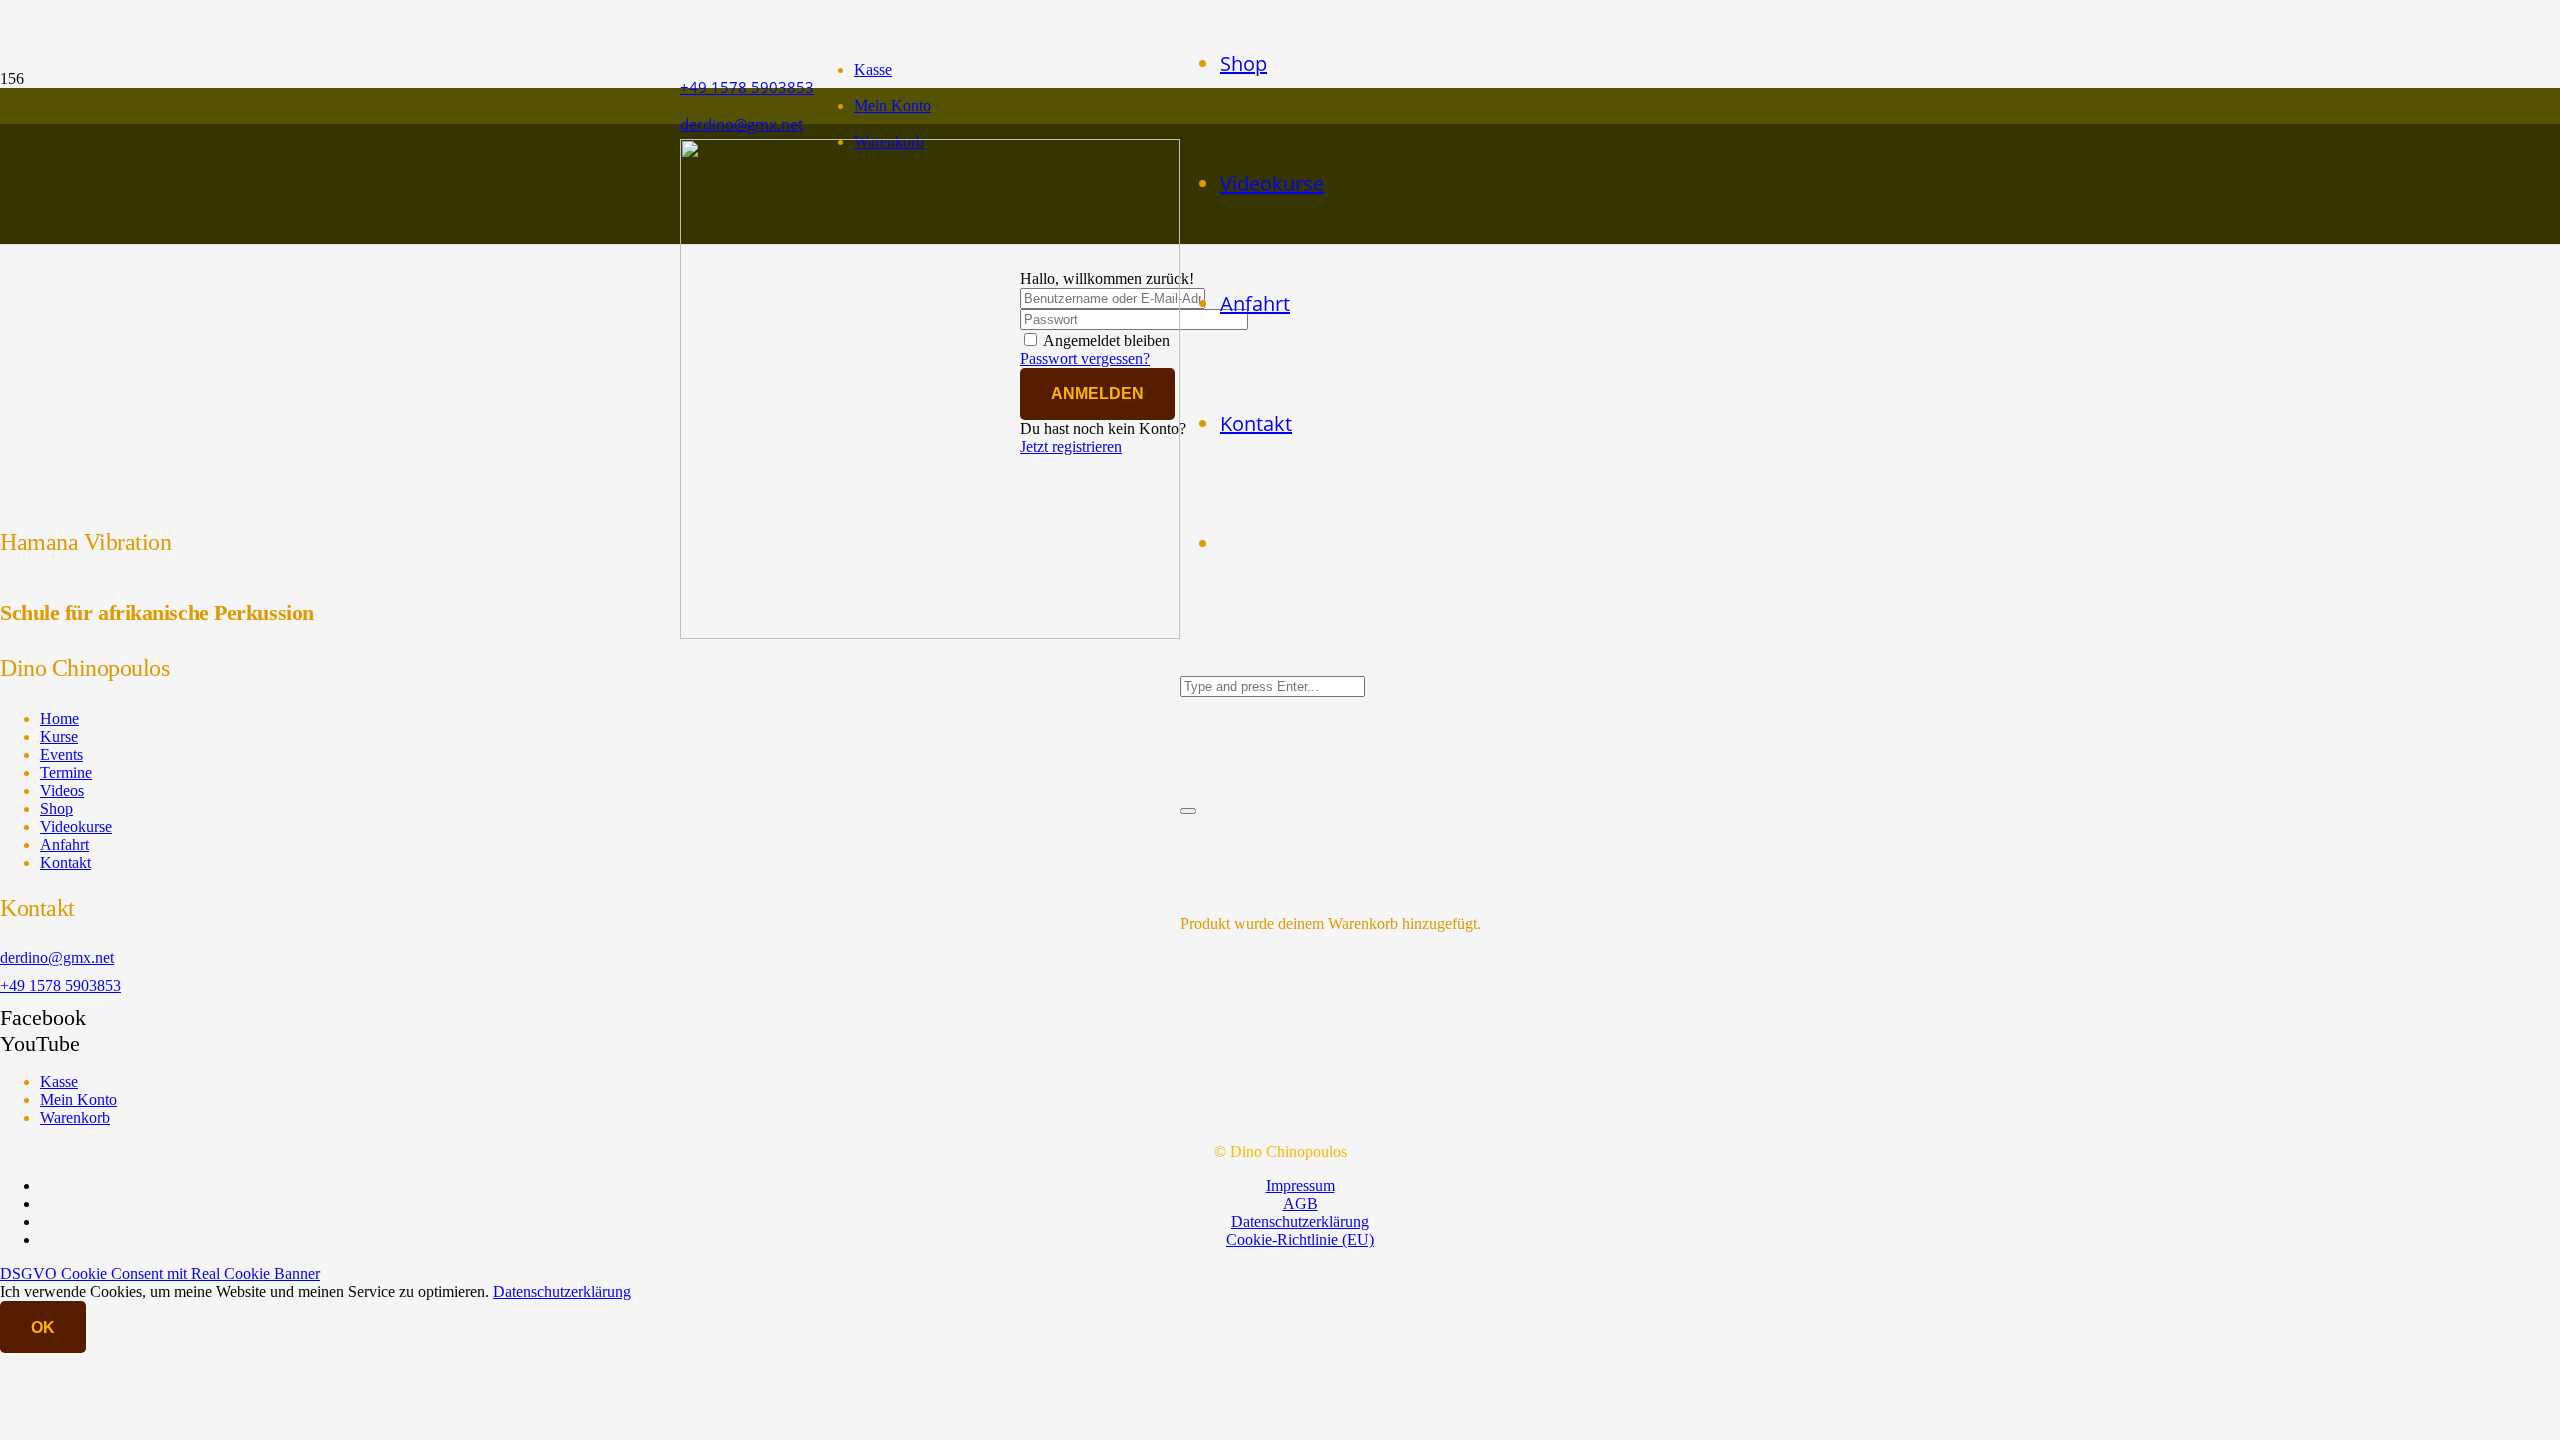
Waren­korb (75, 1117)
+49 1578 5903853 (60, 985)
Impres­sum (1300, 1185)
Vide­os (62, 790)
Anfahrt (64, 844)
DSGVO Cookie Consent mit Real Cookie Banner (160, 1273)
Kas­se (873, 69)
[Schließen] (1188, 811)
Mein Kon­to (892, 105)
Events (61, 754)
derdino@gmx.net (57, 957)
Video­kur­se (76, 826)
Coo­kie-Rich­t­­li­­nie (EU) (1300, 1239)
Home (59, 718)
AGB (1300, 1203)
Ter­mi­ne (66, 772)
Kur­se (59, 736)
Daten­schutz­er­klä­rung (1300, 1221)
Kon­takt (65, 862)
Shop (56, 808)
